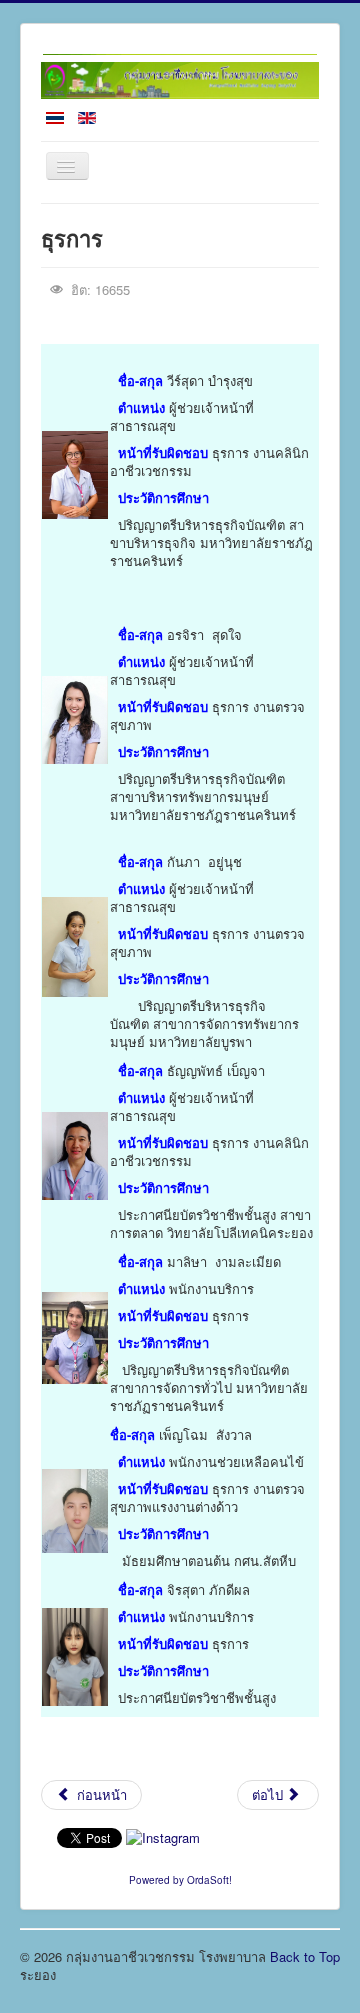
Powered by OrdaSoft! (180, 1880)
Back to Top (305, 1956)
